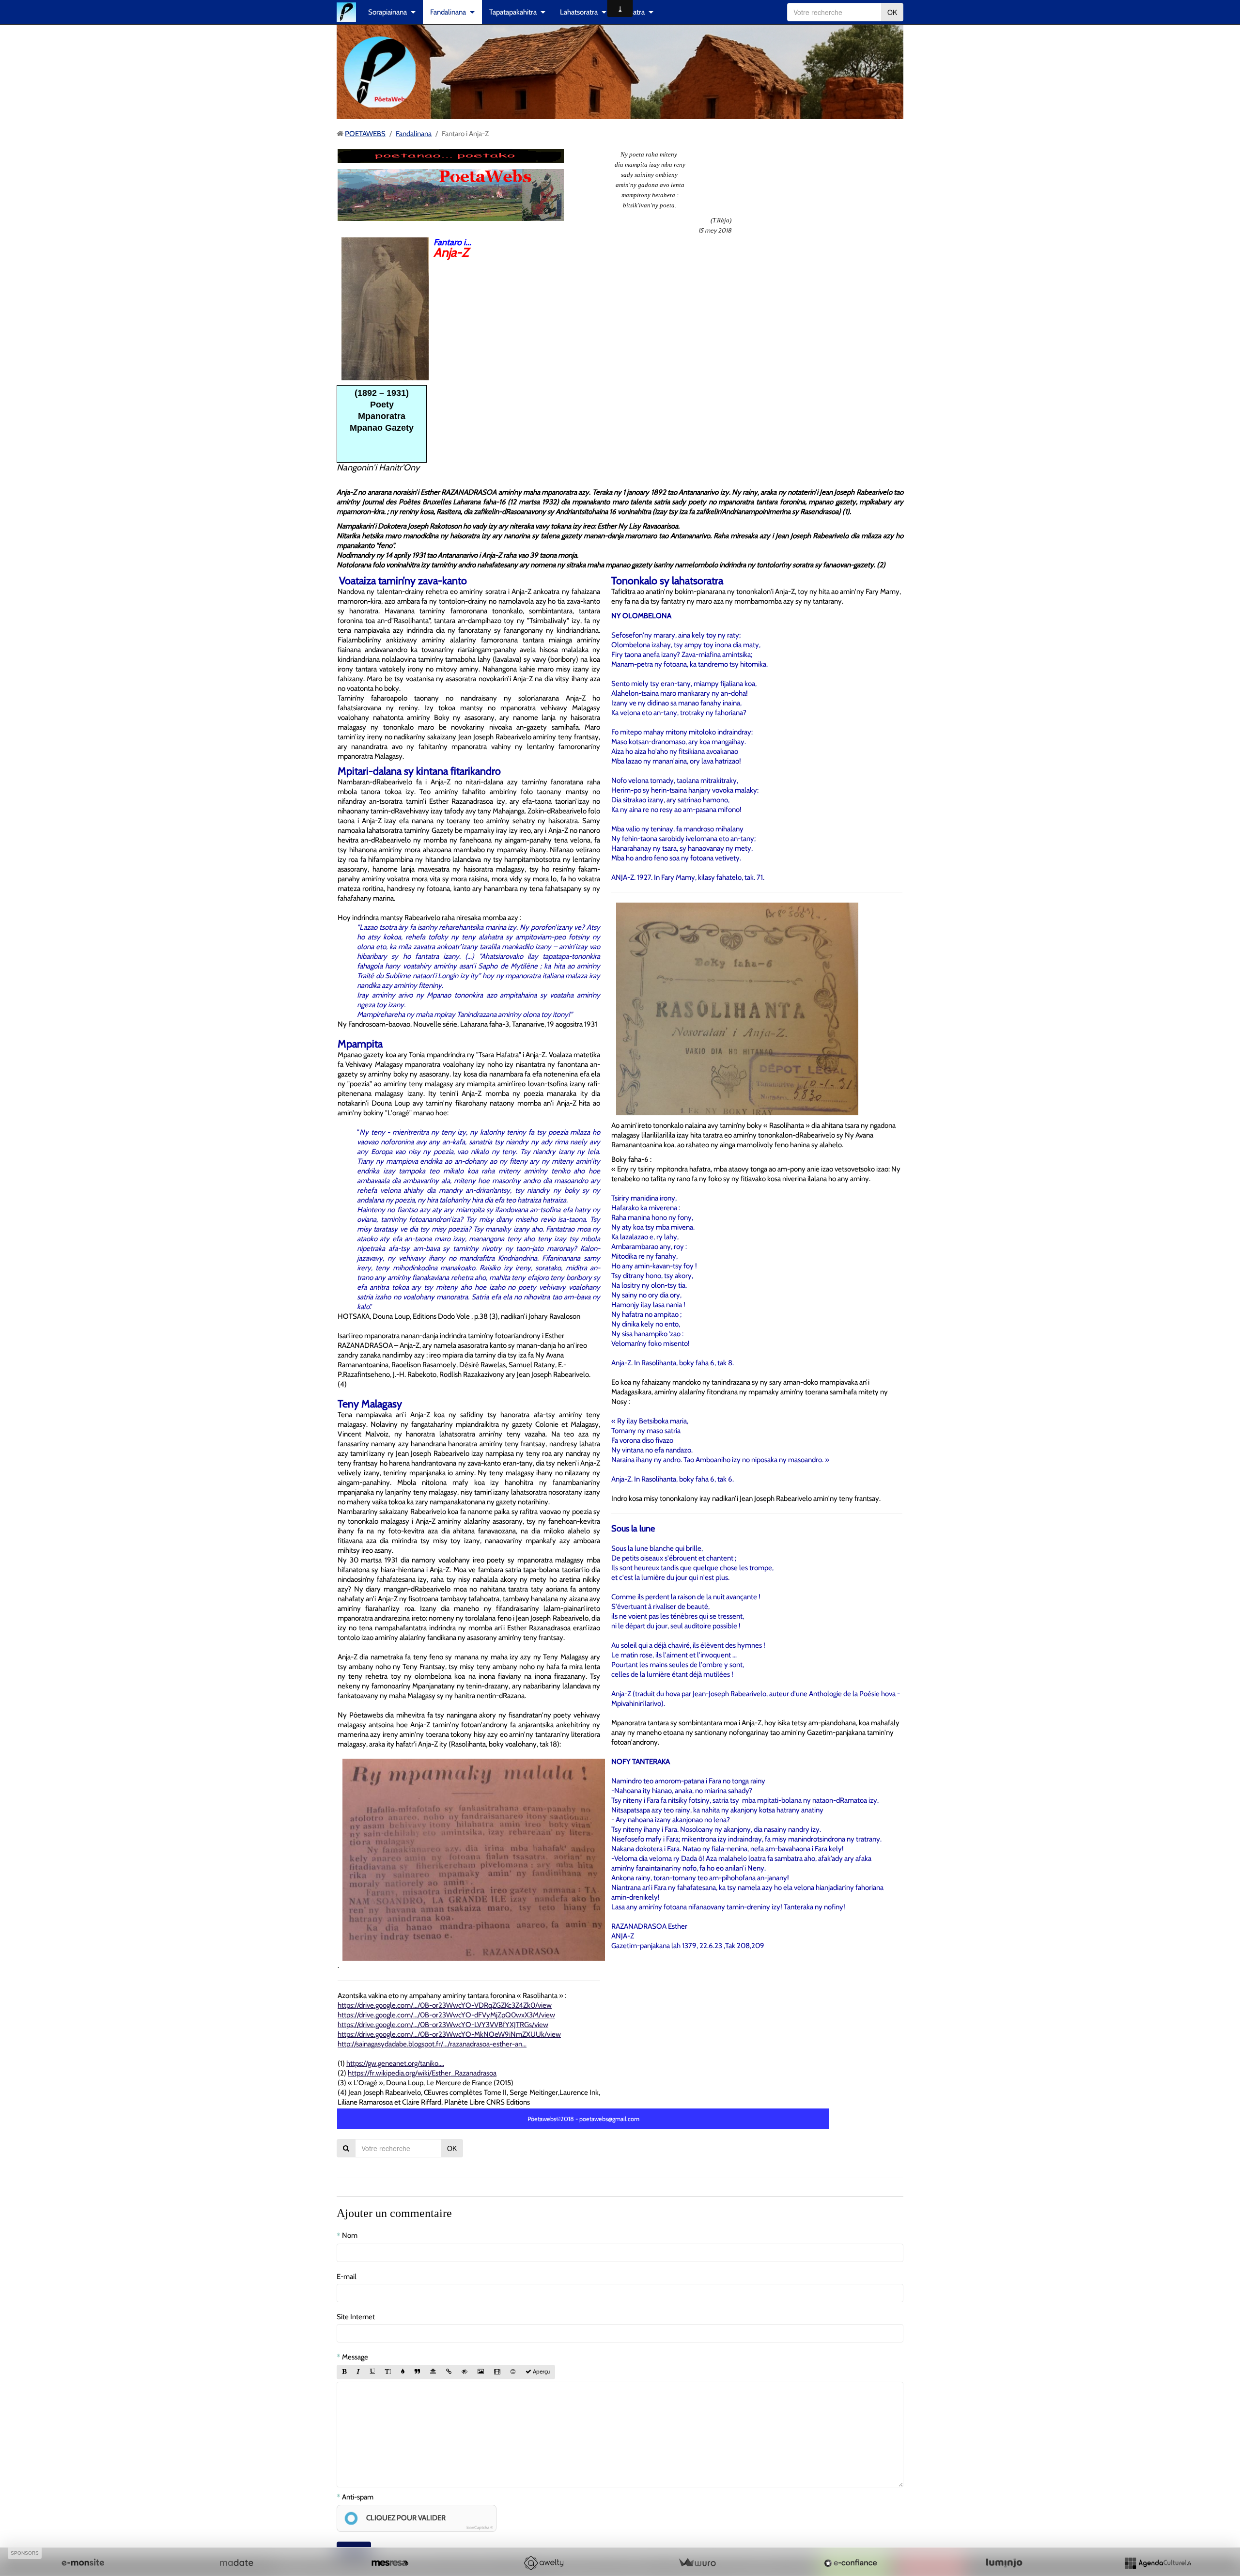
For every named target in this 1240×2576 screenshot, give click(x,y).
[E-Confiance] (851, 2563)
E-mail (347, 2277)
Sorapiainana (387, 12)
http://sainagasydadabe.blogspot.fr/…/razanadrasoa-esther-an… (432, 2044)
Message (355, 2357)
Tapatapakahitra (513, 12)
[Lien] (449, 2372)
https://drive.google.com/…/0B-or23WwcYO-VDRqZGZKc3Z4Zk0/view (445, 2005)
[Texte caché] (465, 2372)
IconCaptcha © (480, 2527)
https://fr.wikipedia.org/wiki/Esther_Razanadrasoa (422, 2073)
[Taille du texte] (388, 2372)
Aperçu (541, 2372)
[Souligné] (372, 2372)
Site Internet (356, 2317)
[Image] (481, 2372)
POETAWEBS (365, 134)
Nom (350, 2235)
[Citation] (417, 2372)
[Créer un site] (83, 2563)
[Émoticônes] (513, 2372)
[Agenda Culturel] (1158, 2563)
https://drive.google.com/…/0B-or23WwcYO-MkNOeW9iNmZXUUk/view (449, 2034)
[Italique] (358, 2372)
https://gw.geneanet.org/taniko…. (395, 2063)
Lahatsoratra (579, 12)
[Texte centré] (433, 2372)
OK (892, 12)
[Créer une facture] (697, 2563)
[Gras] (344, 2372)
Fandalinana (448, 12)
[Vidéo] (497, 2372)
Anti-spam (358, 2497)
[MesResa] (390, 2563)
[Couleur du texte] (403, 2372)
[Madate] (236, 2563)
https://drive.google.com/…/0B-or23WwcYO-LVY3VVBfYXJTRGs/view (443, 2025)
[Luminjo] (1004, 2563)
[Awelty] (543, 2563)
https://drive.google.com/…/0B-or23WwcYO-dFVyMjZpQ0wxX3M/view (446, 2015)
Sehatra (633, 12)
